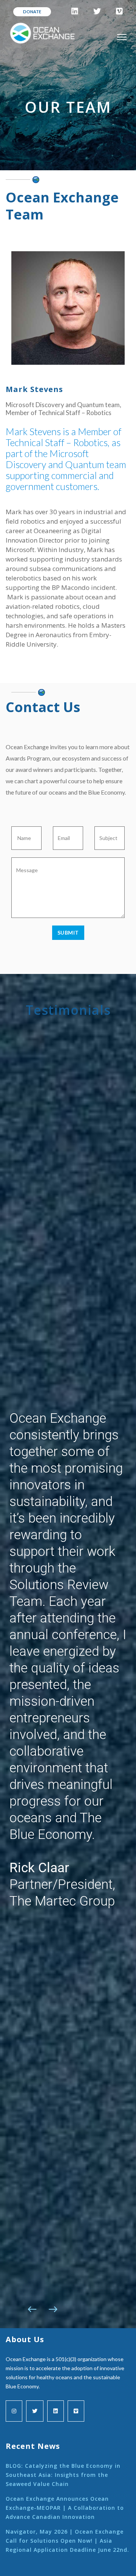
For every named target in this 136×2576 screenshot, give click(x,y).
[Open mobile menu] (122, 37)
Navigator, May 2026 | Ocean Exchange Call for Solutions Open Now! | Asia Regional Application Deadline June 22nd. (67, 2541)
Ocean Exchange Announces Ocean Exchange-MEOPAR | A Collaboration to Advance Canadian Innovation (65, 2508)
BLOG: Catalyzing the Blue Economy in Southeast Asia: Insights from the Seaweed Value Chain (63, 2475)
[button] (32, 2309)
